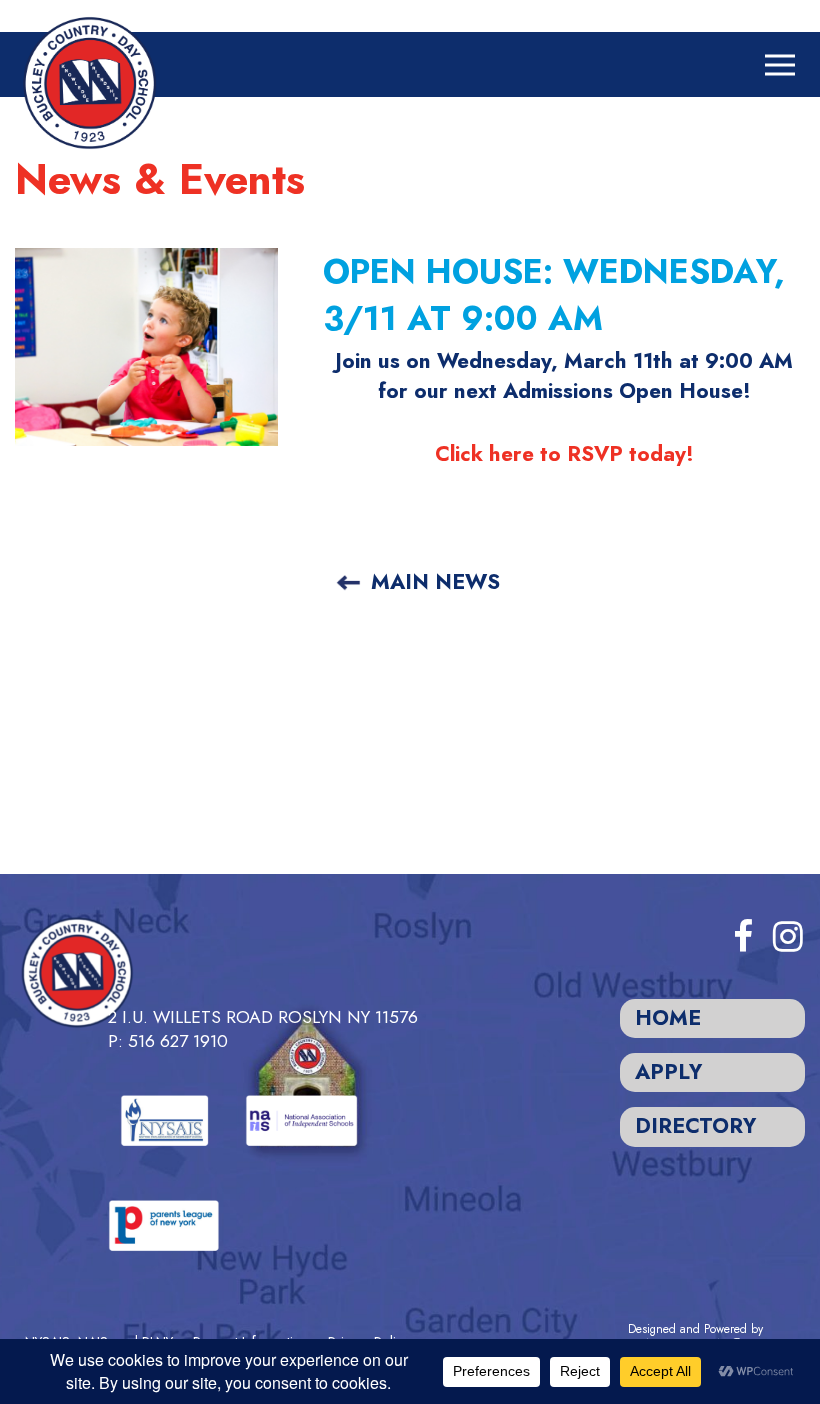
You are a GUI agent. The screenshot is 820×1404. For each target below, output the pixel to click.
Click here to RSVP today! (564, 454)
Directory (695, 1126)
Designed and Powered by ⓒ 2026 (701, 1336)
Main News (435, 582)
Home (668, 1018)
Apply (668, 1072)
